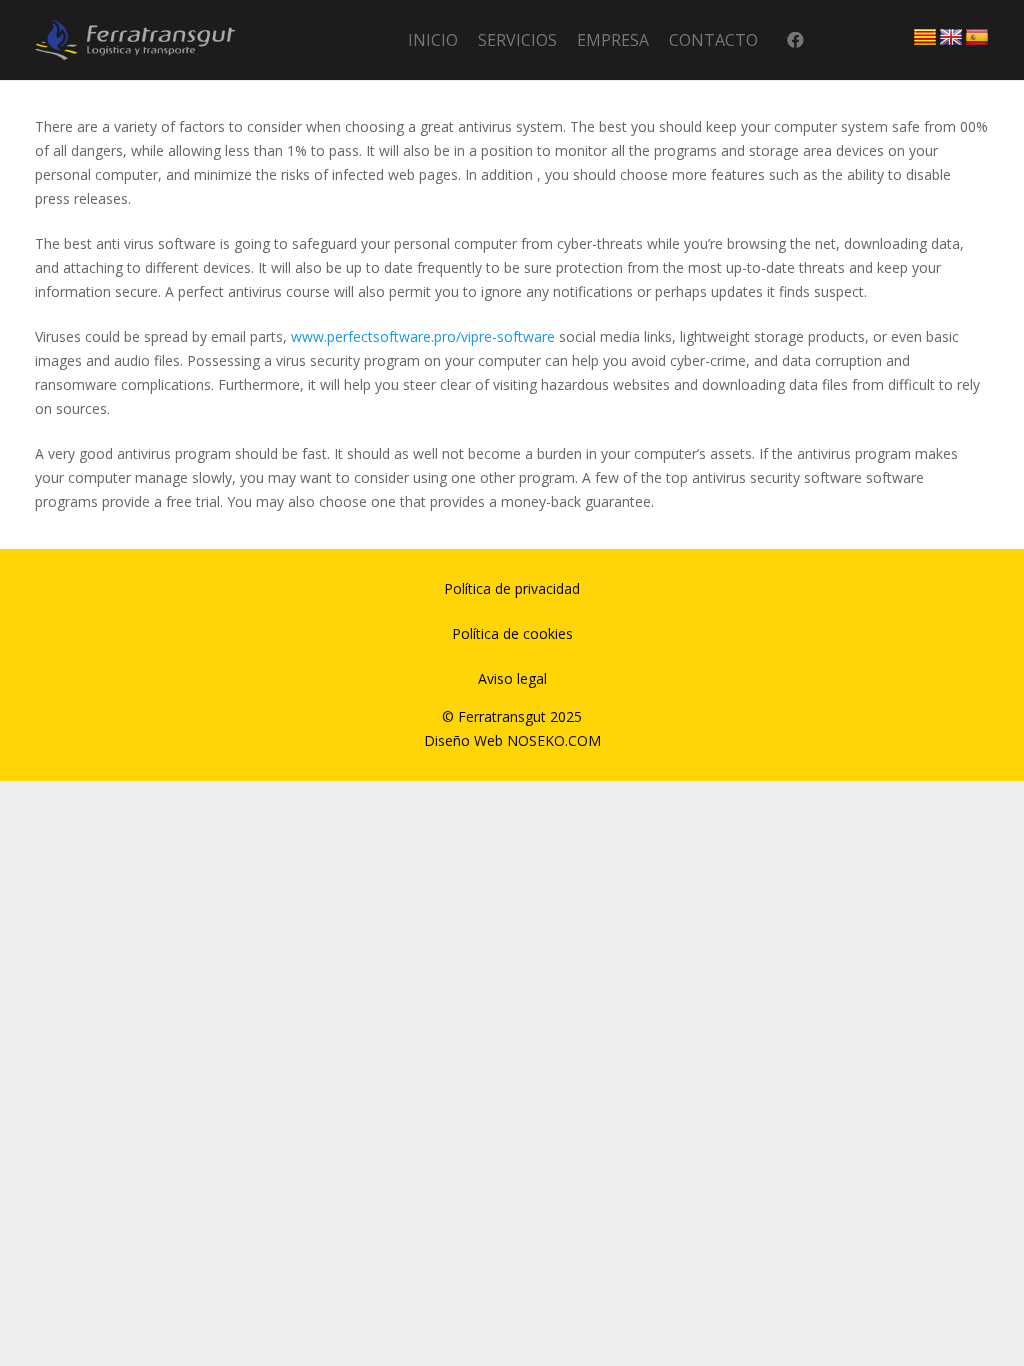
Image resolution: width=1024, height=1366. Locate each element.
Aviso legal (512, 678)
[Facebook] (795, 40)
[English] (951, 38)
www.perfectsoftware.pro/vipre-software (423, 336)
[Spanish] (977, 38)
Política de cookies (512, 633)
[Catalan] (925, 38)
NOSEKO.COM (554, 740)
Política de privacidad (512, 588)
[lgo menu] (135, 40)
